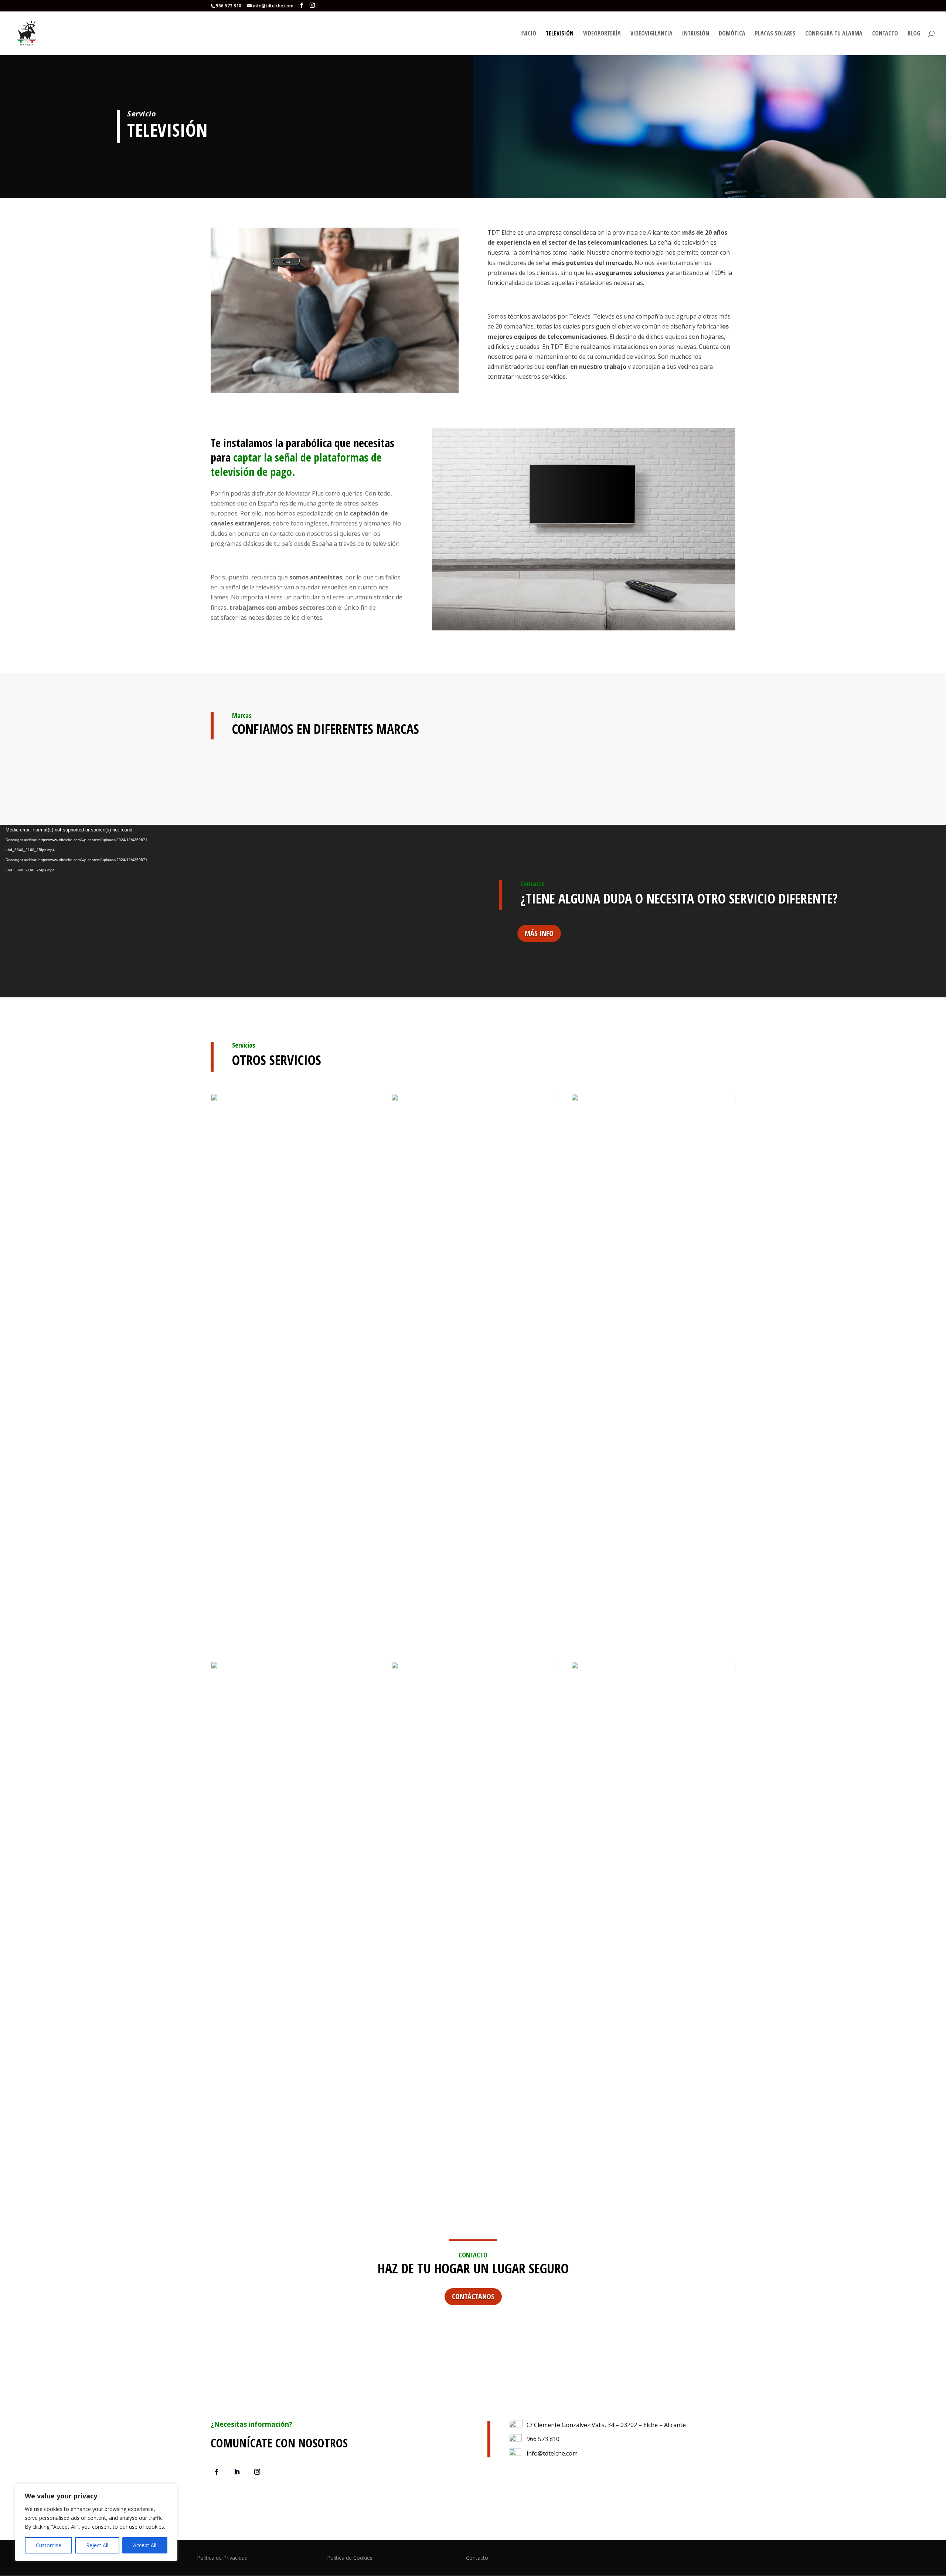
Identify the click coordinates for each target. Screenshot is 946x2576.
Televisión (560, 34)
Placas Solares (775, 34)
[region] (96, 2522)
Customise (49, 2545)
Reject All (97, 2545)
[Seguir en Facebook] (217, 2472)
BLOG (914, 34)
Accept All (145, 2545)
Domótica (732, 34)
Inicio (528, 34)
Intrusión (696, 34)
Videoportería (602, 34)
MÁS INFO (539, 933)
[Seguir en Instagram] (257, 2472)
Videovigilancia (651, 34)
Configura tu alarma (834, 34)
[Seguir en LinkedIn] (237, 2472)
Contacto (885, 34)
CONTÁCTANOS (473, 2296)
